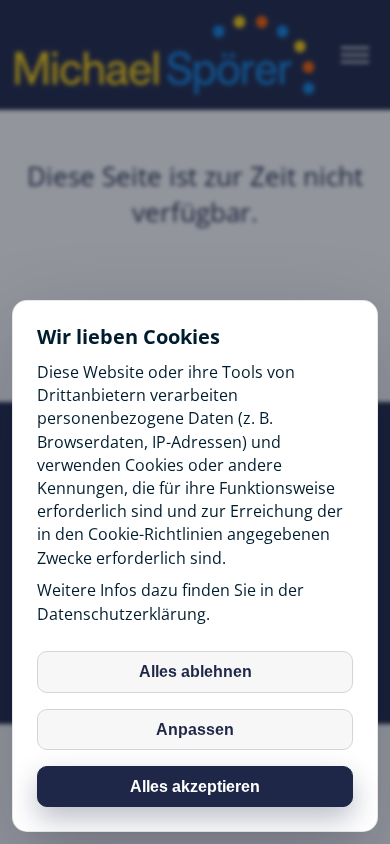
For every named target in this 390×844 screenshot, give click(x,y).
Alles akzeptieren (195, 786)
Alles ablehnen (195, 671)
